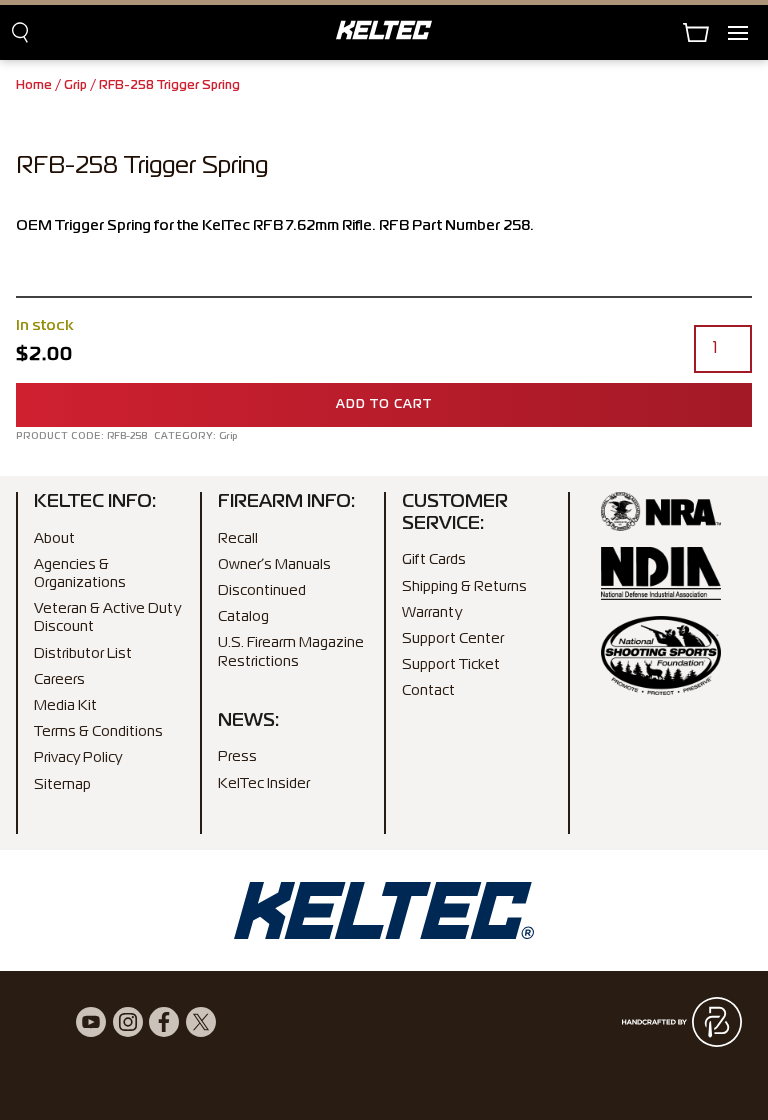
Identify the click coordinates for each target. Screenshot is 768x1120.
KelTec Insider (264, 784)
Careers (59, 680)
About (54, 539)
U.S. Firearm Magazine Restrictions (291, 652)
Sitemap (62, 785)
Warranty (432, 613)
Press (237, 757)
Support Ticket (451, 665)
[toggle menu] (748, 32)
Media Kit (65, 706)
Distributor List (83, 654)
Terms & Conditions (98, 732)
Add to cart (384, 405)
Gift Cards (434, 560)
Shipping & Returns (464, 587)
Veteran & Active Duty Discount (107, 618)
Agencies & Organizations (80, 574)
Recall (238, 539)
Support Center (453, 639)
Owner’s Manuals (274, 565)
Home (34, 86)
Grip (75, 86)
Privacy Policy (78, 758)
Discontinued (262, 591)
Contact (428, 691)
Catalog (243, 617)
